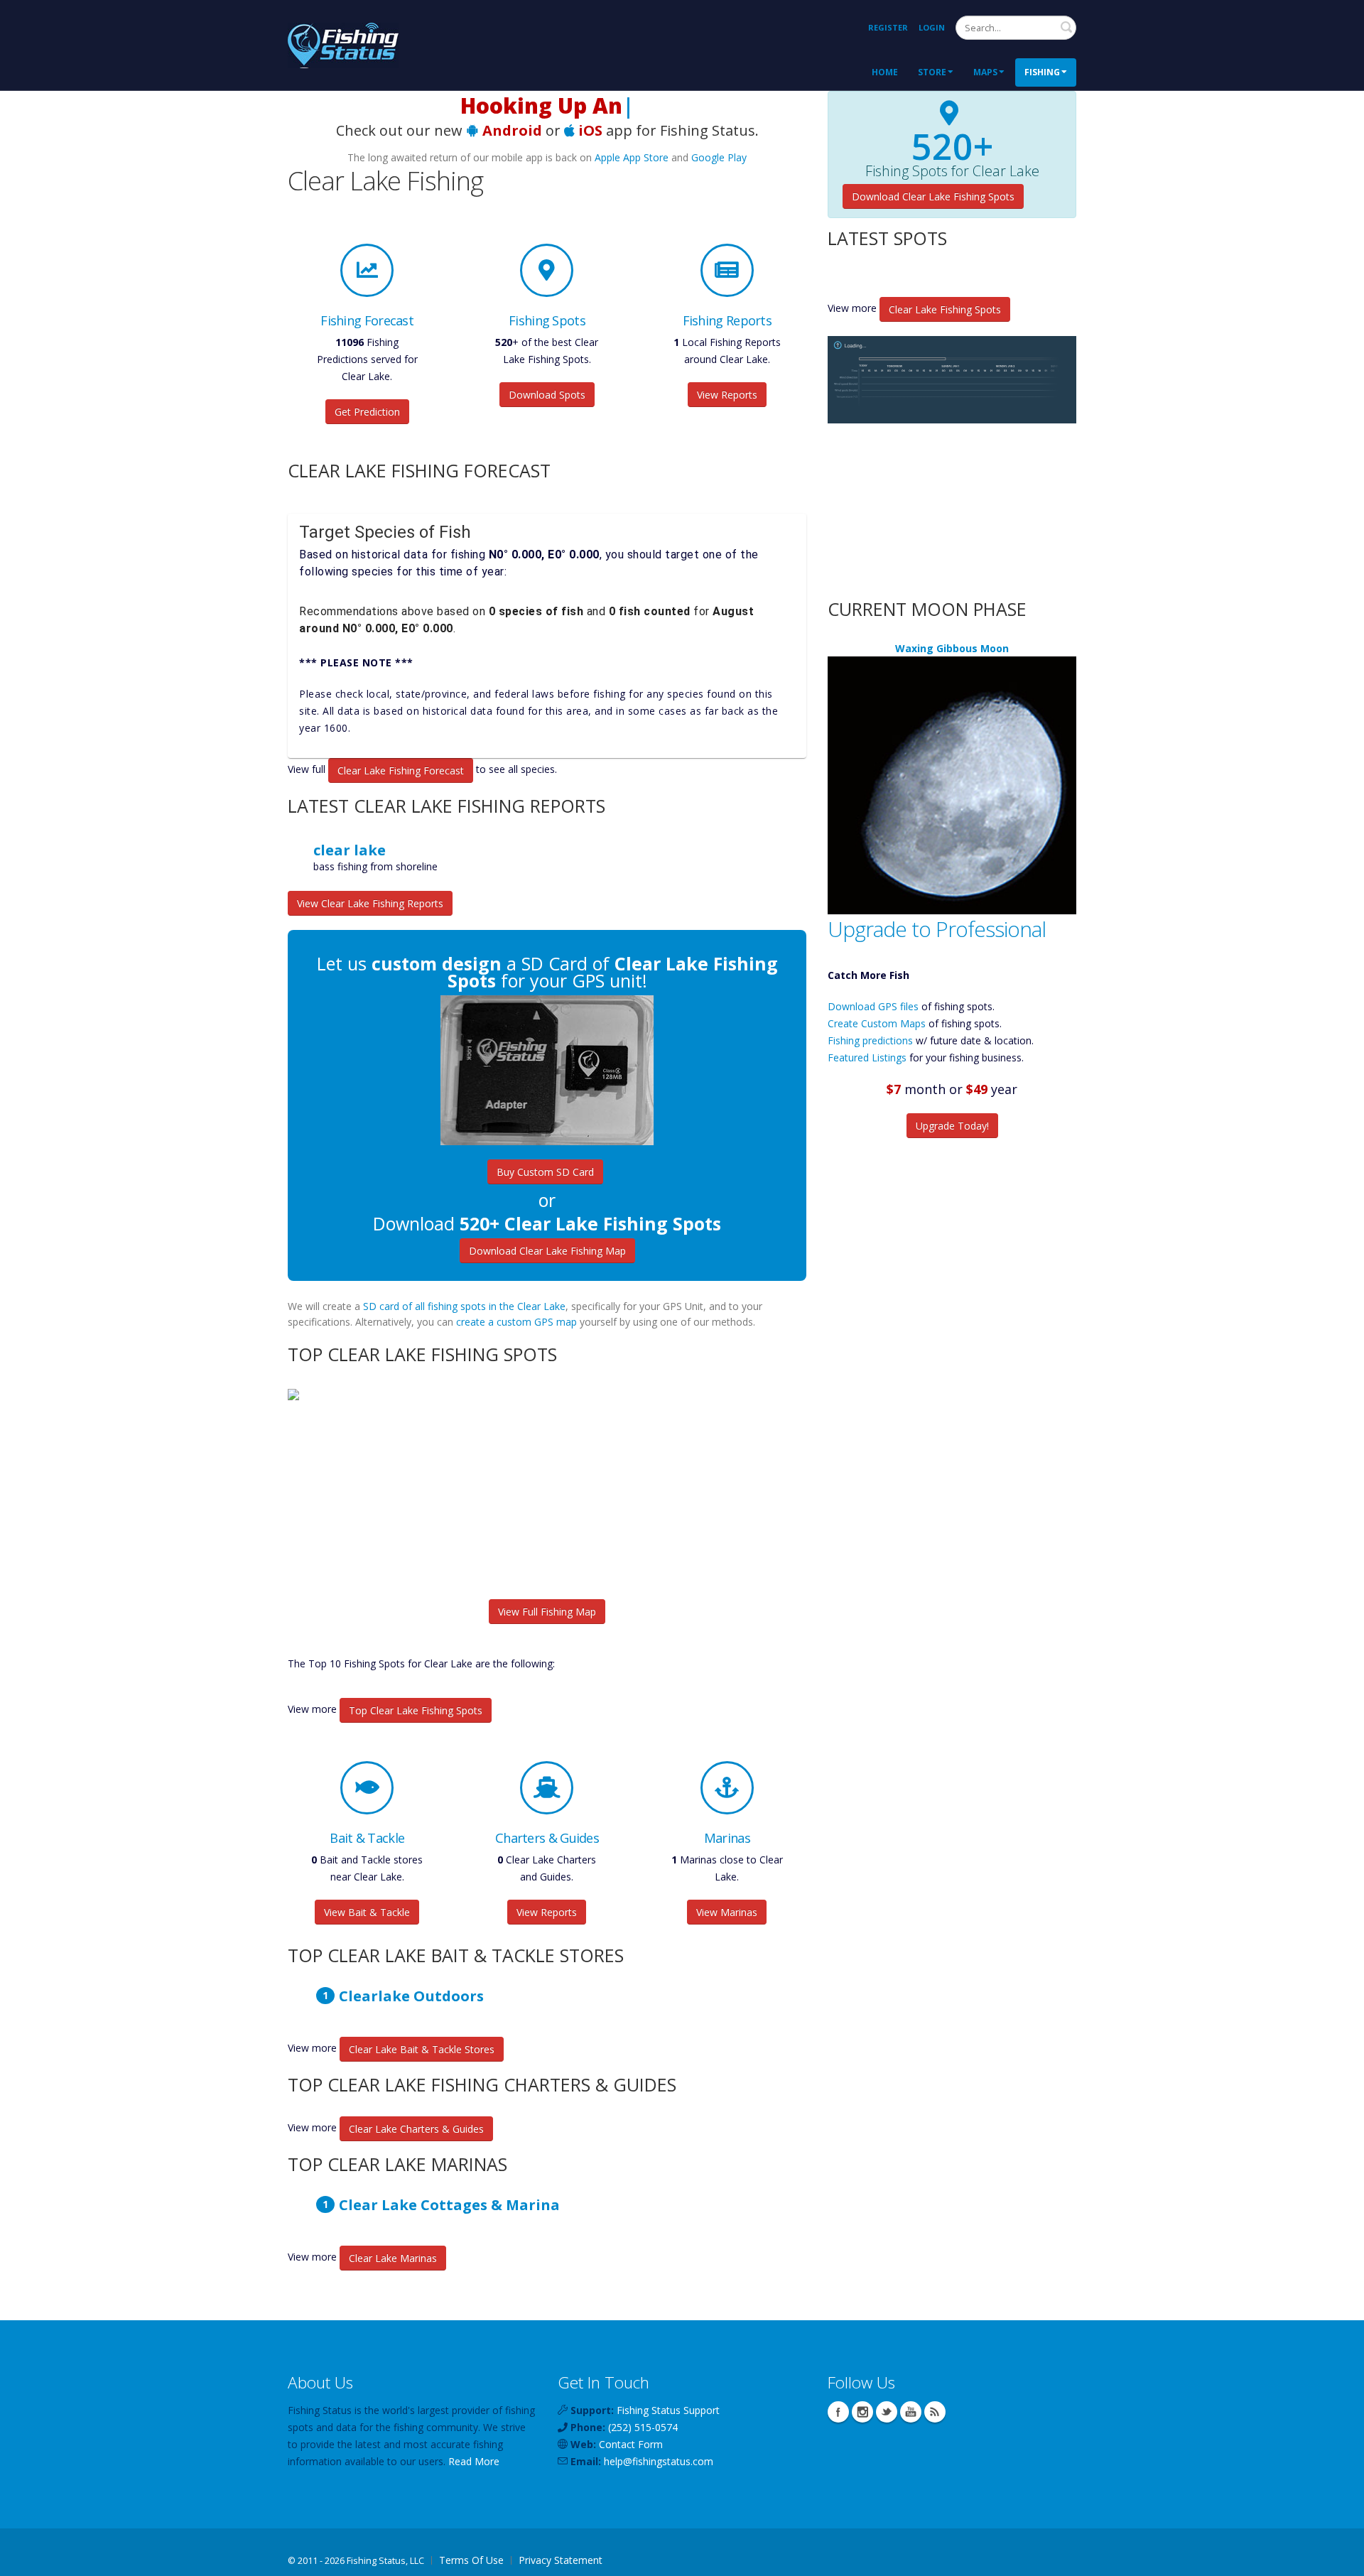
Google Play (719, 157)
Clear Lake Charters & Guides (416, 2129)
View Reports (727, 395)
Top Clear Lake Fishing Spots (416, 1710)
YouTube (911, 2412)
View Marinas (727, 1912)
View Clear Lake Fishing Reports (370, 903)
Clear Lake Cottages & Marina (449, 2204)
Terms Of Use (471, 2560)
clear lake (350, 850)
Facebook (838, 2412)
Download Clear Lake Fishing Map (547, 1251)
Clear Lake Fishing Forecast (401, 770)
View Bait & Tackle (367, 1912)
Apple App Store (632, 157)
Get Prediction (367, 412)
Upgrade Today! (952, 1126)
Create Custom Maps (877, 1023)
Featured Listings (867, 1057)
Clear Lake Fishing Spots (945, 309)
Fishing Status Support (668, 2410)
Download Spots (547, 395)
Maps (985, 72)
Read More (474, 2461)
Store (932, 72)
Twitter (887, 2412)
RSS (935, 2412)
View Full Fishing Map (547, 1612)
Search (1066, 27)
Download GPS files (873, 1006)
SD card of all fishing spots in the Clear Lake (464, 1306)
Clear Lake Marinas (393, 2258)
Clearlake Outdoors (411, 1996)
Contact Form (631, 2444)
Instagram (862, 2412)
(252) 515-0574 (643, 2427)
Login (932, 27)
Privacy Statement (561, 2560)
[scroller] (1339, 2559)
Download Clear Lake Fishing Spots (933, 196)
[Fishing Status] (343, 44)
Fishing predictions (870, 1040)
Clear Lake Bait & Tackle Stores (422, 2049)
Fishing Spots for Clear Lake (952, 171)
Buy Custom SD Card (545, 1172)
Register (888, 27)
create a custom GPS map (516, 1322)
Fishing (1042, 72)
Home (885, 72)
